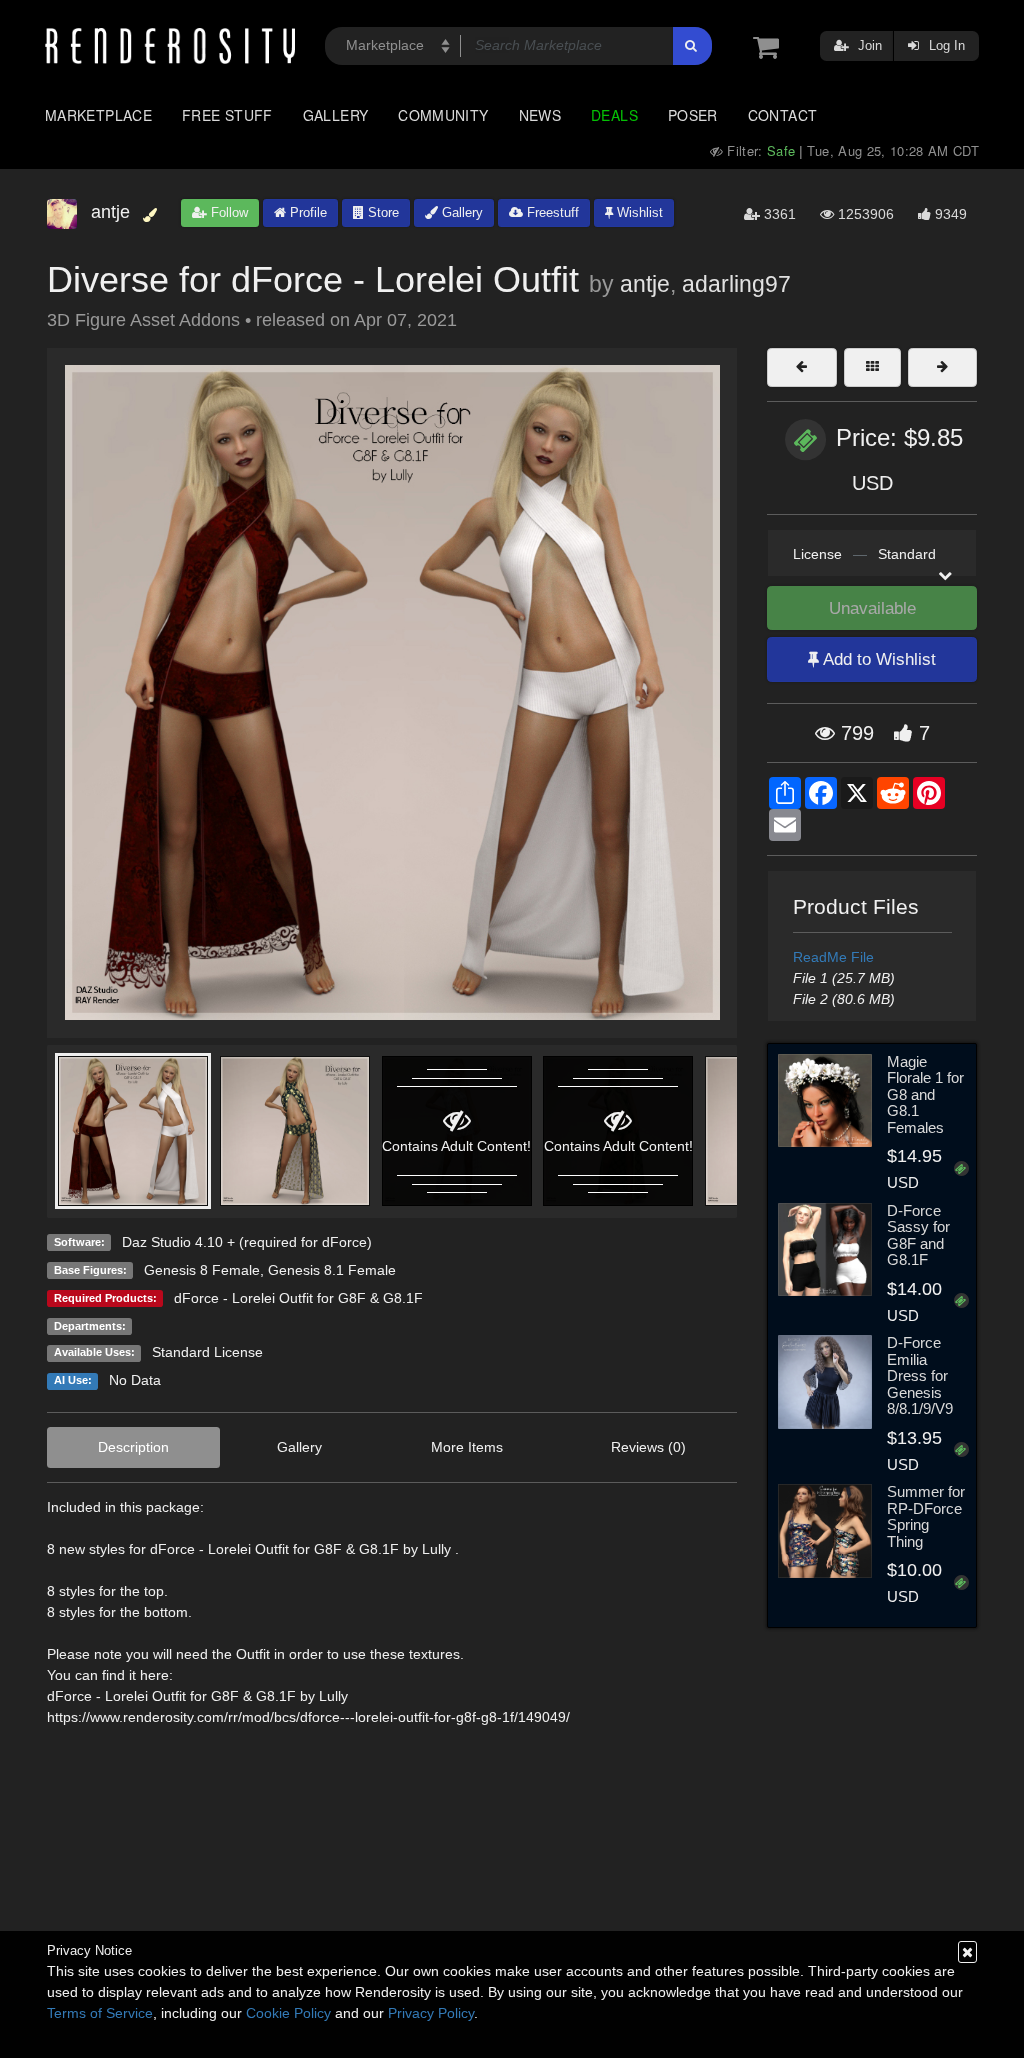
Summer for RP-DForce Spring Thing (926, 1516)
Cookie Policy (288, 2013)
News (540, 115)
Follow (227, 212)
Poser (693, 115)
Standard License (207, 1352)
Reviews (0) (648, 1447)
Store (381, 212)
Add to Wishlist (877, 659)
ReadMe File (833, 957)
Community (443, 115)
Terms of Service (100, 2013)
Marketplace (98, 115)
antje (645, 284)
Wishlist (638, 212)
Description (133, 1447)
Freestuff (551, 212)
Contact (783, 115)
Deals (614, 115)
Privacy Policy (431, 2013)
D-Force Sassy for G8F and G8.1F (918, 1235)
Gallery (336, 115)
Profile (306, 212)
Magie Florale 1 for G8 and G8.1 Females (925, 1094)
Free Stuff (227, 115)
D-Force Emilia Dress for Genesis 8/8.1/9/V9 (920, 1375)
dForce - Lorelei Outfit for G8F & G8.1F (298, 1298)
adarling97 (736, 284)
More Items (467, 1447)
